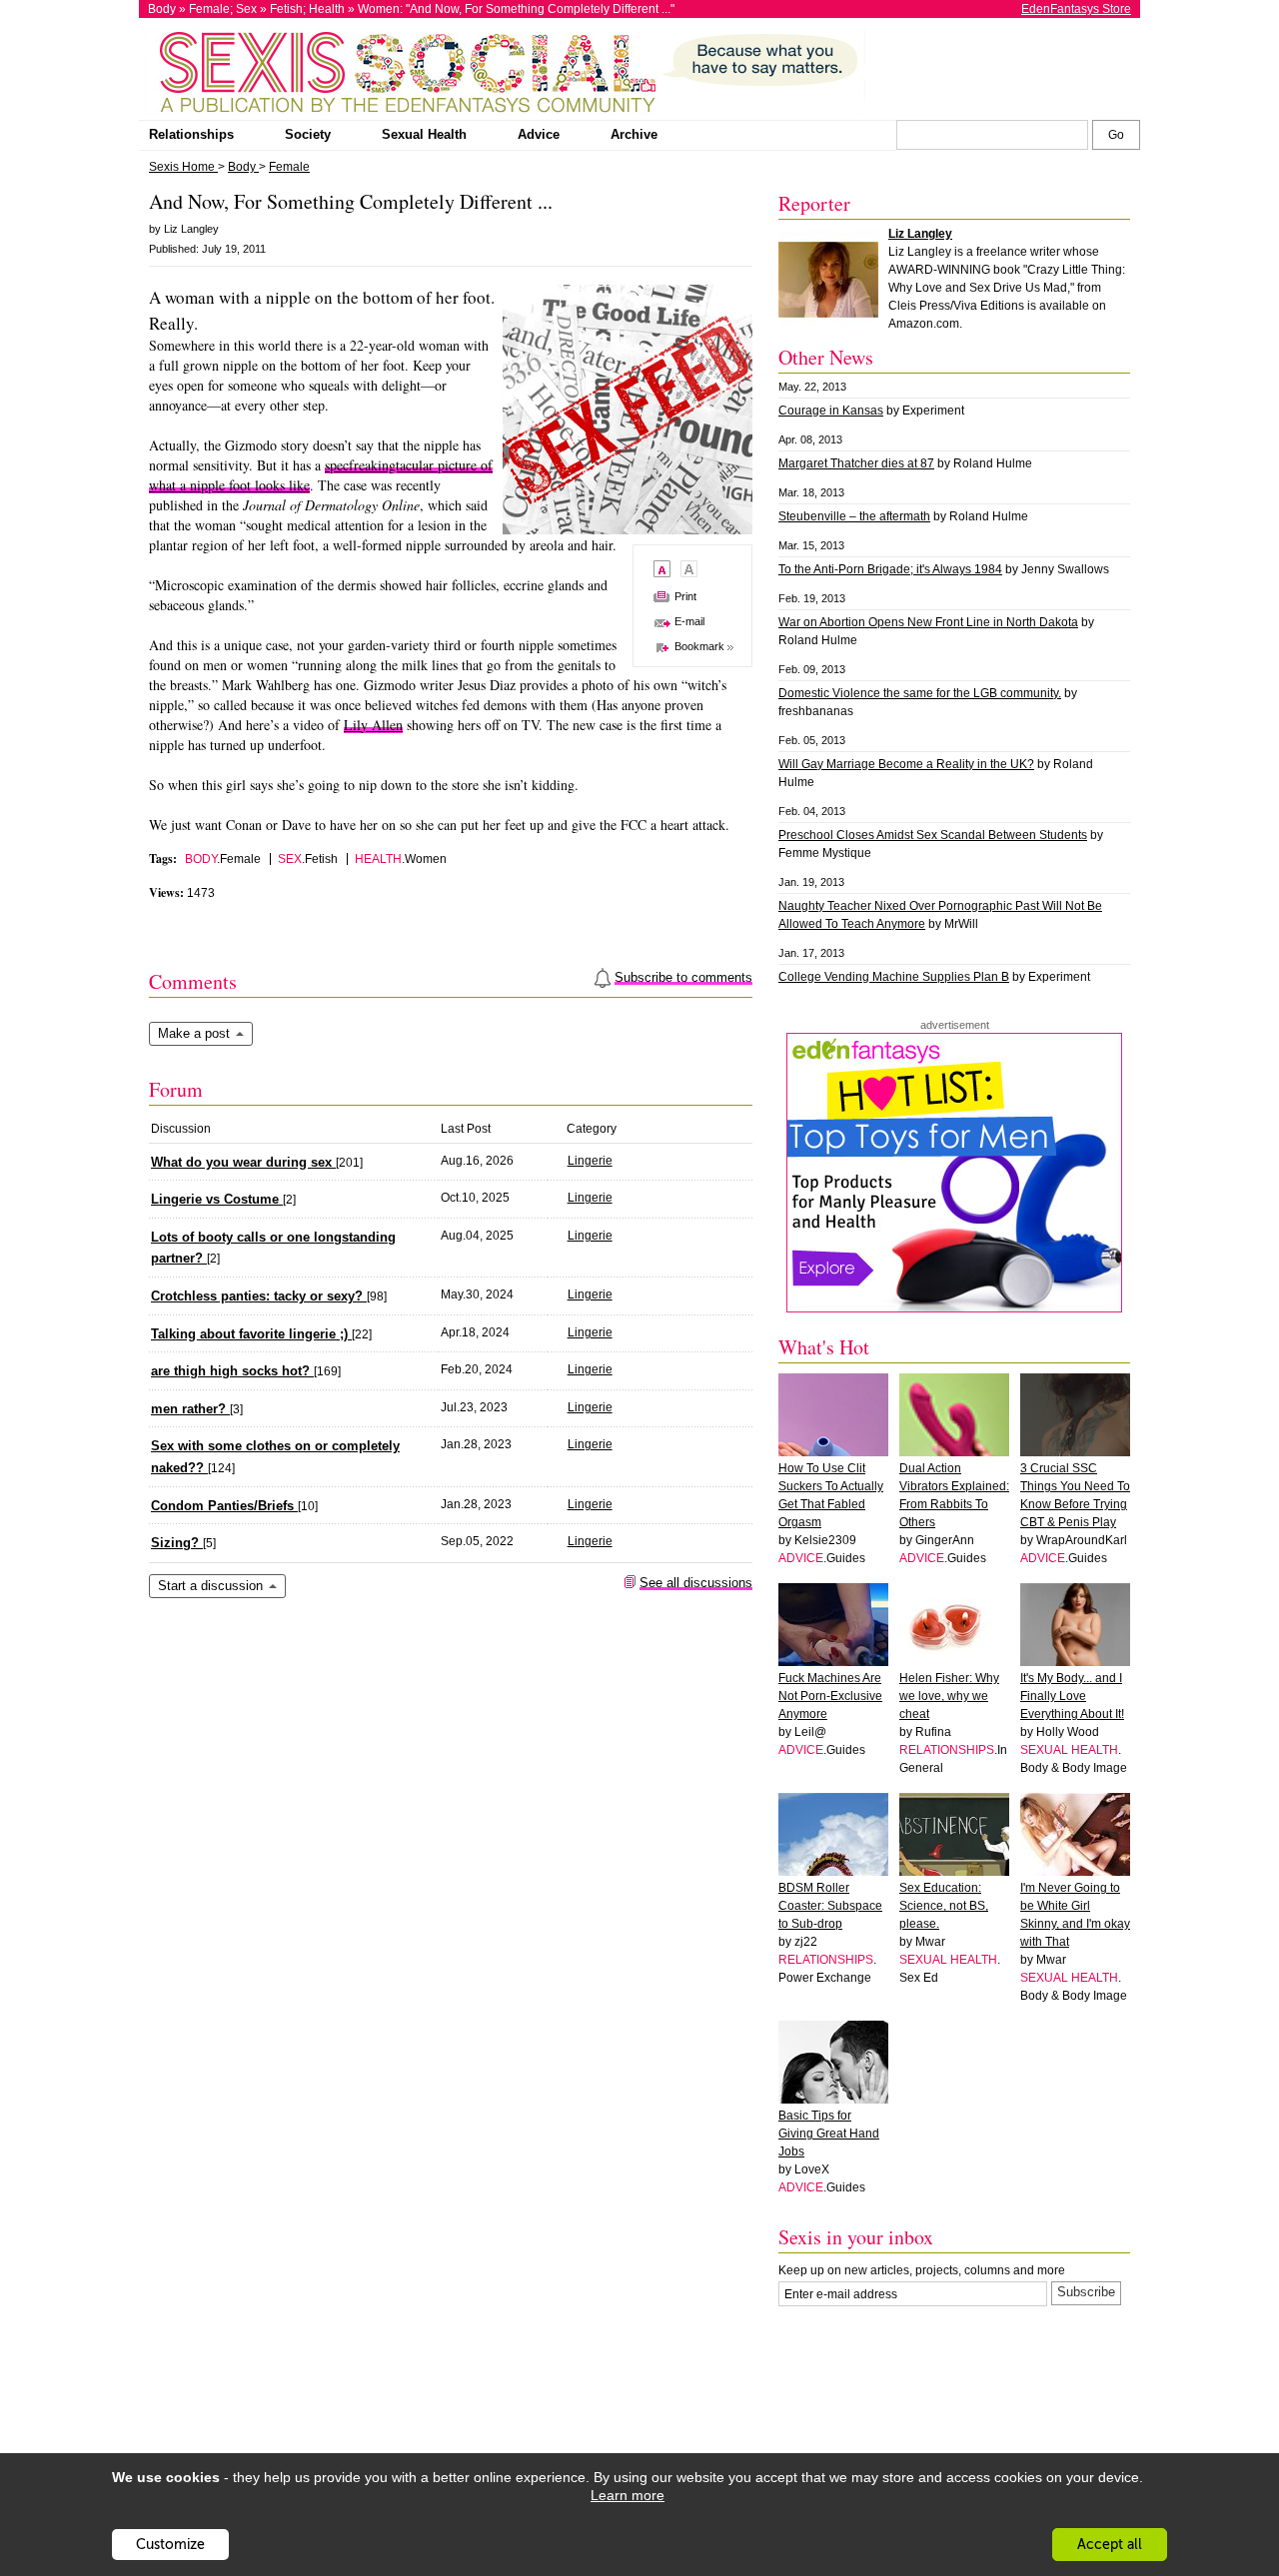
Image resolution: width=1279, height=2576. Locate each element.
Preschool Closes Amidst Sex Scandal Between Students (933, 835)
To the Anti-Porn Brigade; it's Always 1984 (890, 569)
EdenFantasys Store (1076, 9)
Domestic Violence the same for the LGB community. (920, 693)
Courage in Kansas (831, 411)
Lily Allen (373, 725)
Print (685, 596)
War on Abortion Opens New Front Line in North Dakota (928, 622)
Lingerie (590, 1161)
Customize (170, 2545)
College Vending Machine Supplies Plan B (894, 977)
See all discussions (696, 1583)
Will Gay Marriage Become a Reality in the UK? (906, 764)
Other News (826, 357)
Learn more (628, 2495)
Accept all (1110, 2545)
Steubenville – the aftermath (854, 516)
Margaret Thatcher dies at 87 (856, 463)
